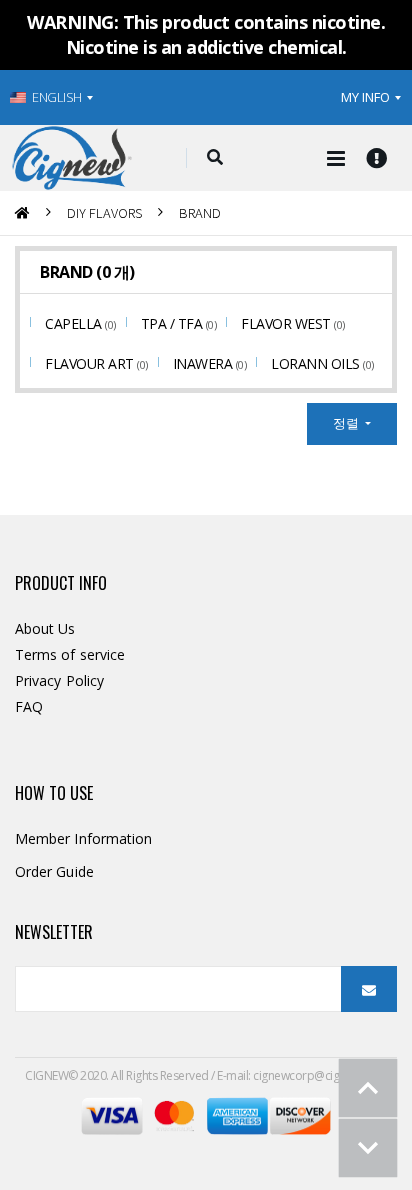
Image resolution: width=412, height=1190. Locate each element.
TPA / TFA (173, 323)
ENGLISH (57, 97)
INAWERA (204, 363)
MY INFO (365, 97)
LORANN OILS (317, 363)
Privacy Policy (59, 680)
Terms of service (70, 654)
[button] (214, 158)
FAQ (29, 706)
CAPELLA (75, 323)
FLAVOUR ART (91, 363)
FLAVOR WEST (287, 323)
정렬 (347, 423)
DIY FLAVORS (104, 212)
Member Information (83, 838)
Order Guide (54, 871)
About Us (45, 628)
